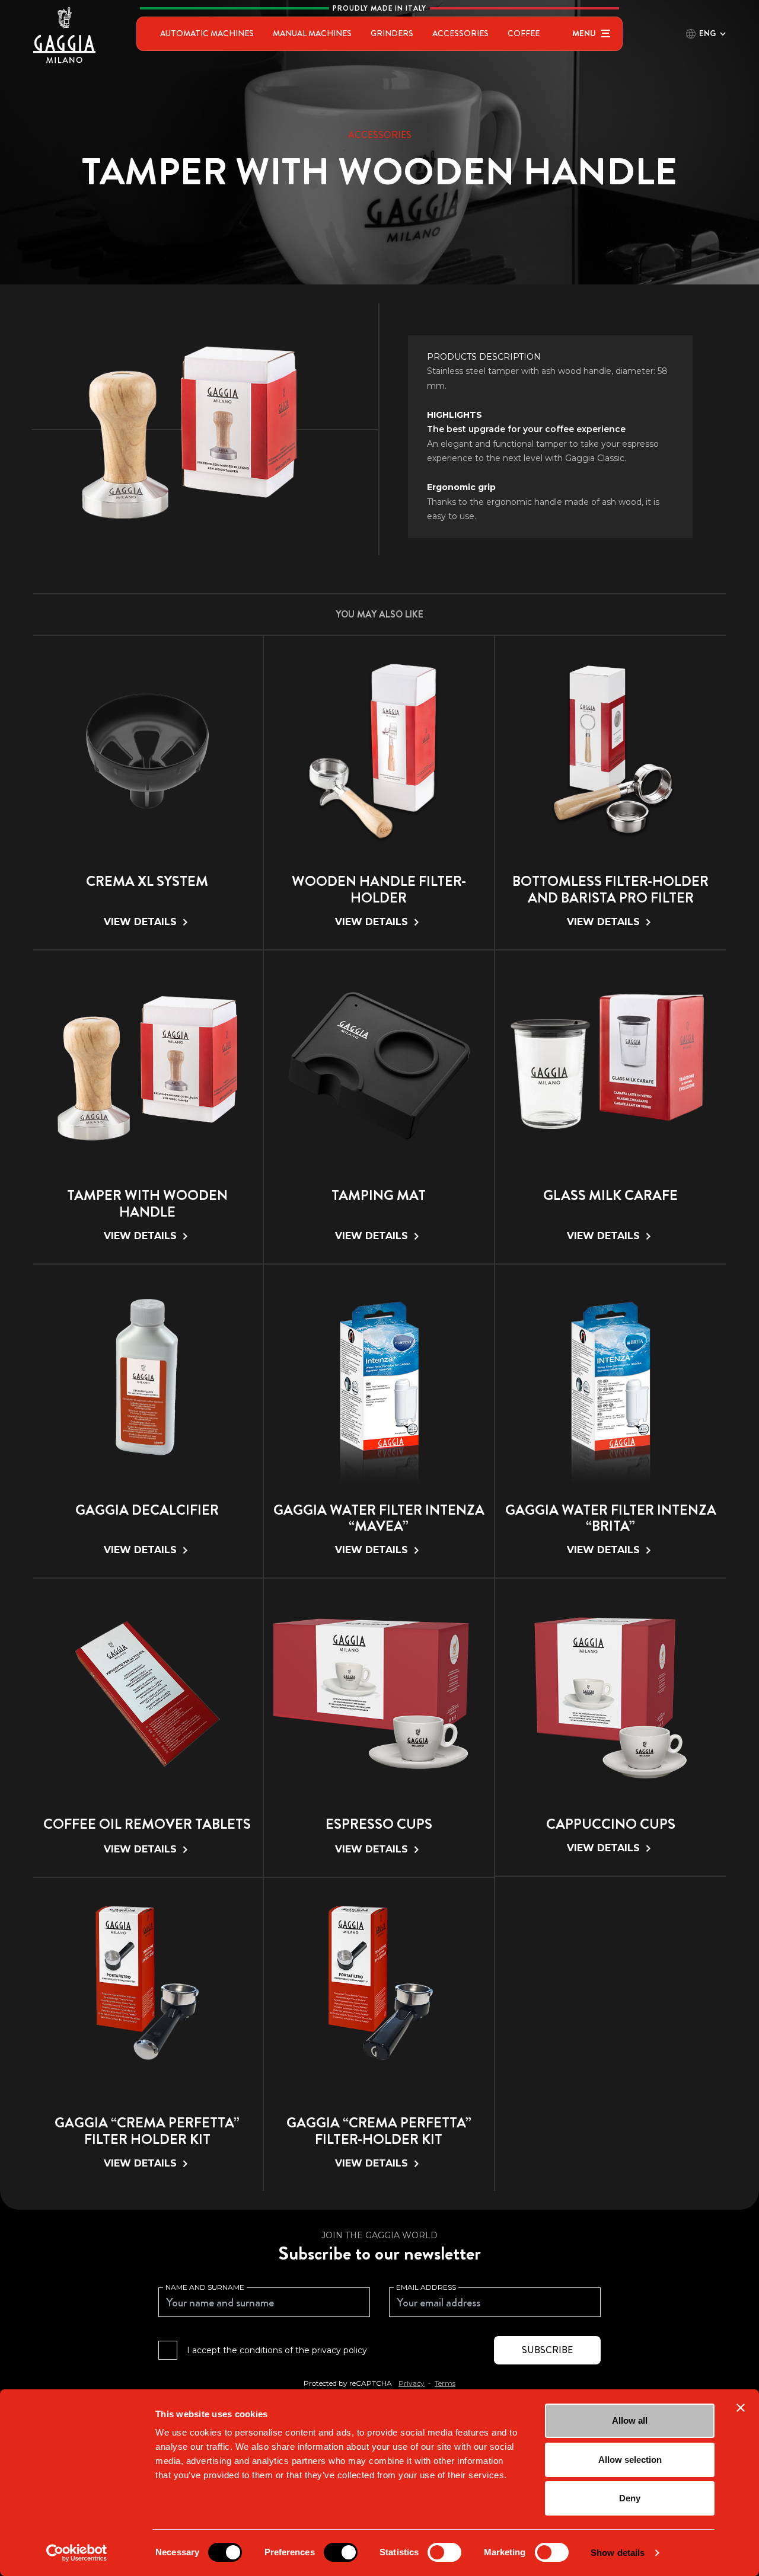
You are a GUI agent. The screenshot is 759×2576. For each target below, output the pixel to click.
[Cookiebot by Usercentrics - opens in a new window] (77, 2553)
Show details (618, 2553)
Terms (445, 2383)
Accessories (460, 33)
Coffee (524, 33)
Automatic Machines (207, 33)
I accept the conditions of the (277, 2350)
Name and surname (205, 2287)
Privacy (412, 2383)
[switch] (341, 2552)
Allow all (630, 2420)
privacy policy (339, 2350)
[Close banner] (741, 2408)
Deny (630, 2498)
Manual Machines (312, 33)
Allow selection (630, 2460)
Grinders (392, 33)
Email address (426, 2287)
